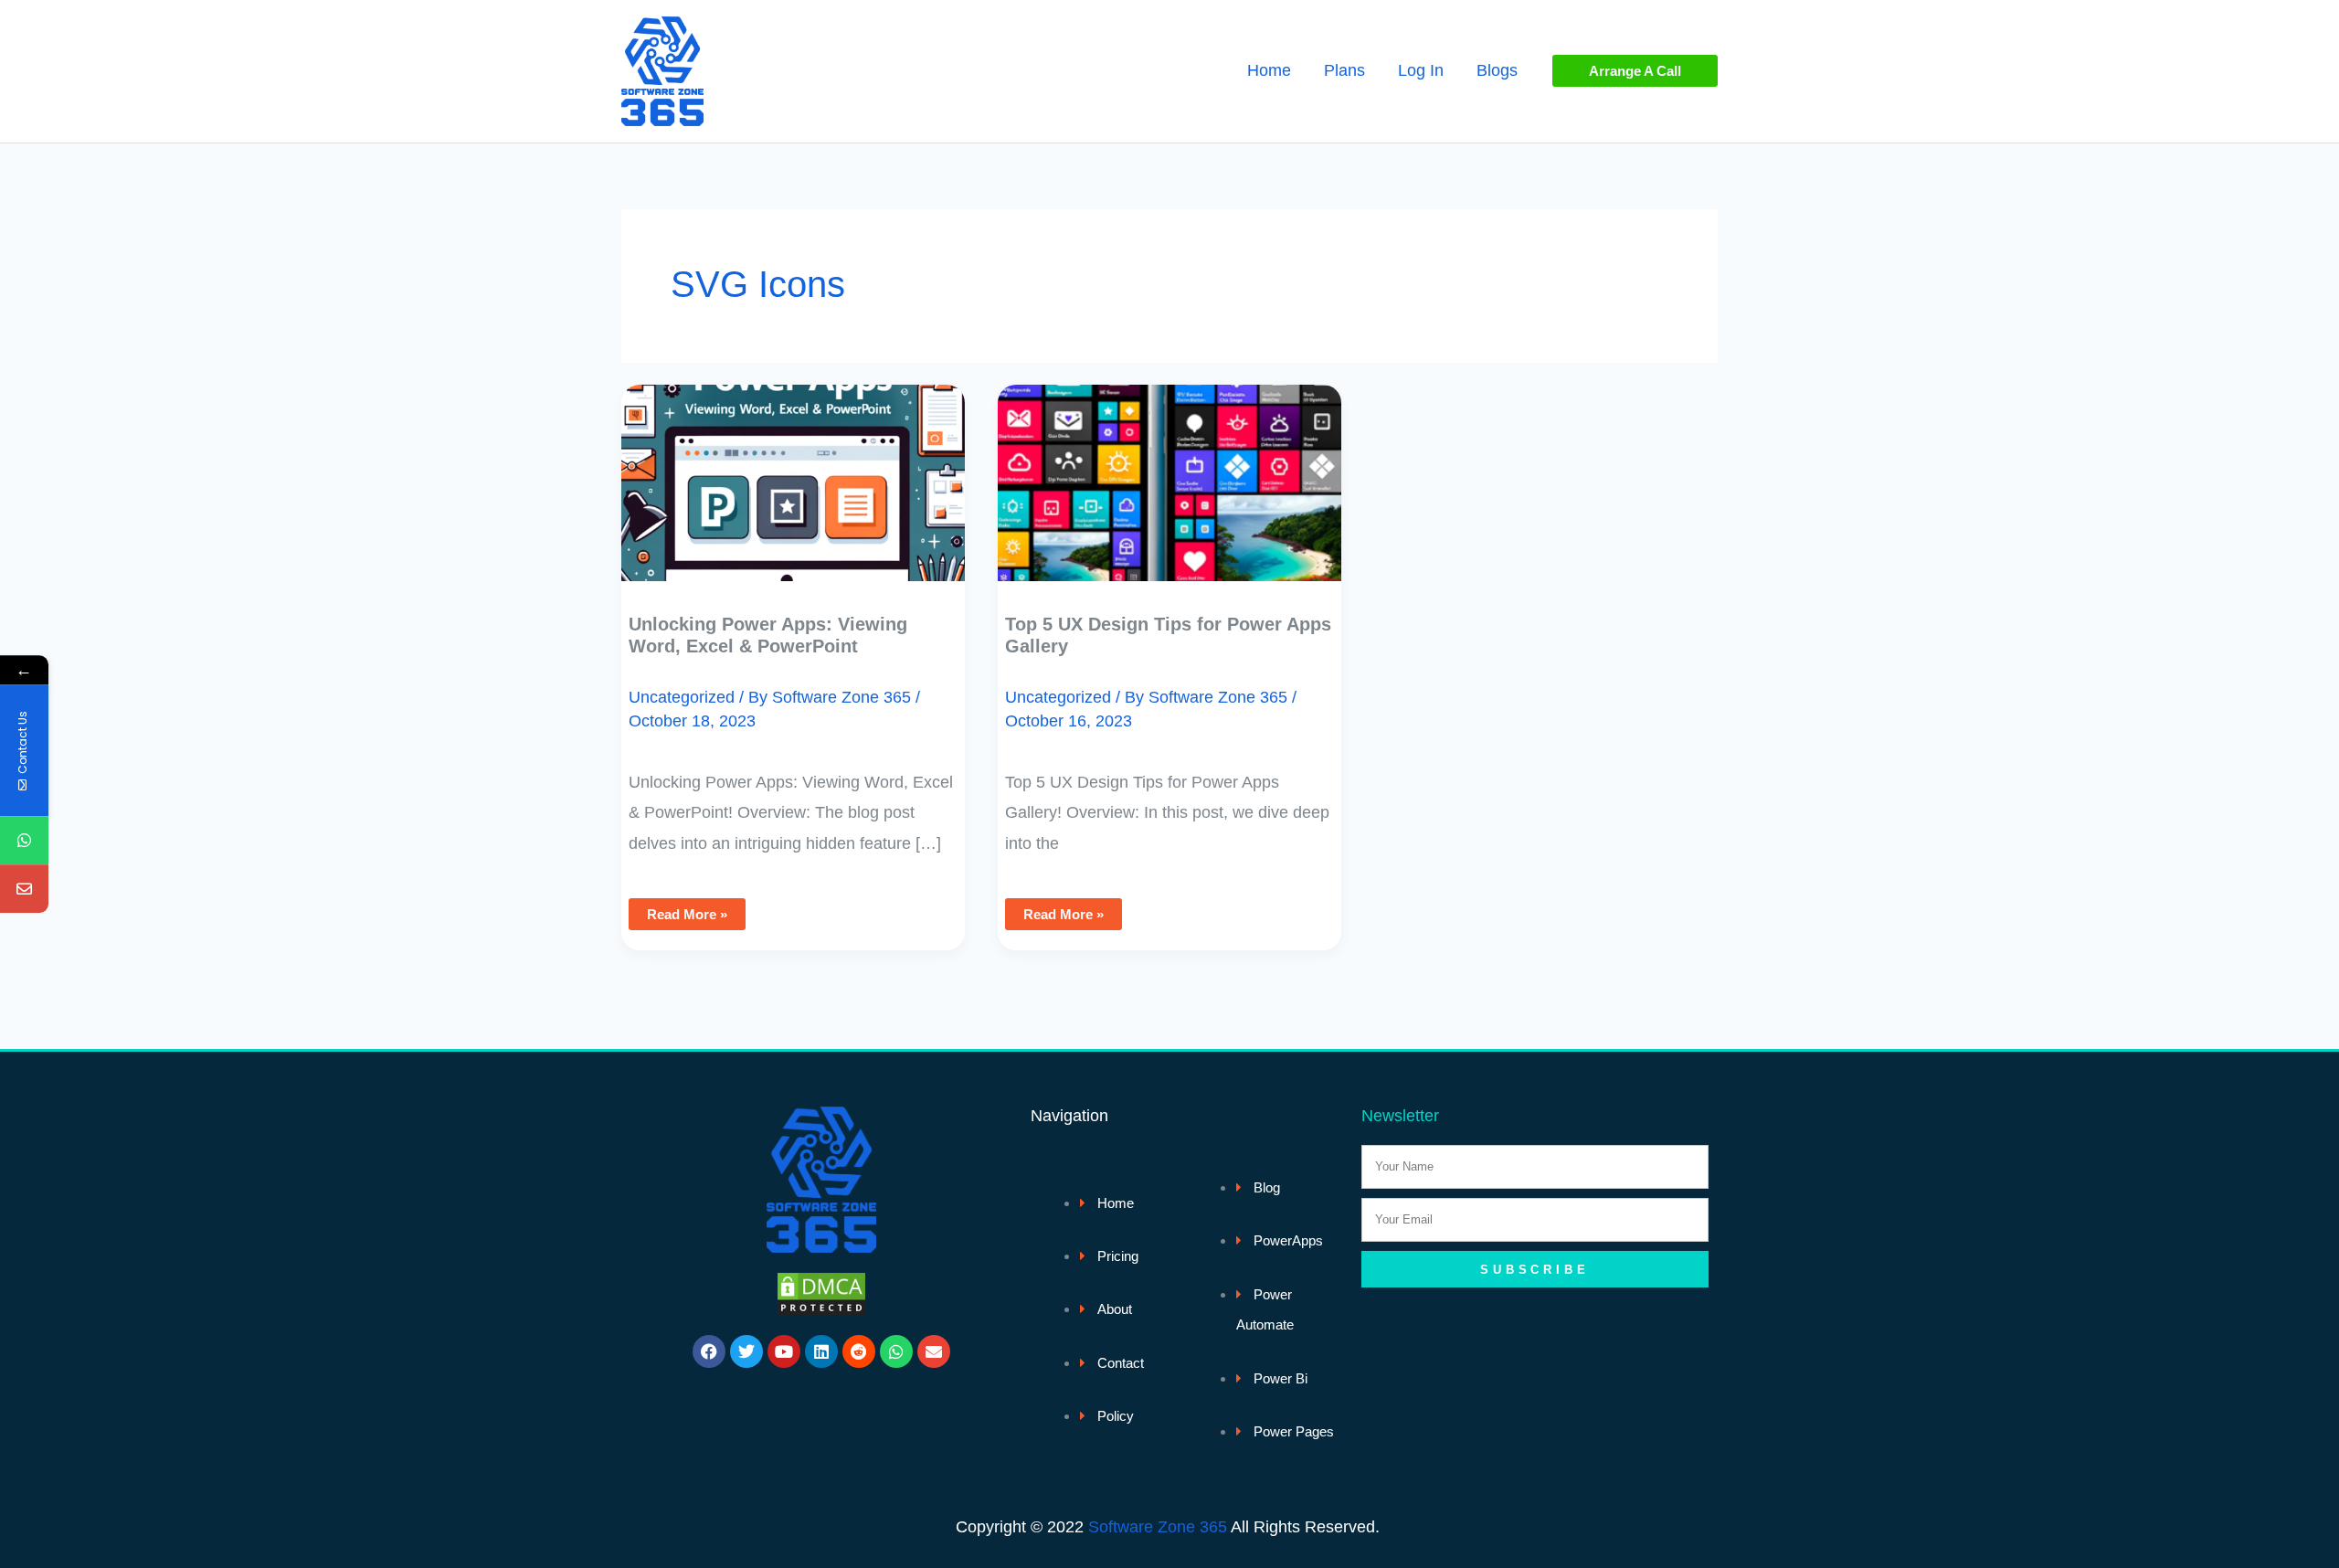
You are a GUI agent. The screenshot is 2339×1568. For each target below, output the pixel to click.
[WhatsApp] (24, 841)
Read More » (687, 910)
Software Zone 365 (1158, 1527)
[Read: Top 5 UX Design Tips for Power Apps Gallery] (1169, 470)
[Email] (24, 890)
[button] (1635, 71)
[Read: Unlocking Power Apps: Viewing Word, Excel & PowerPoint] (793, 470)
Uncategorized (682, 697)
